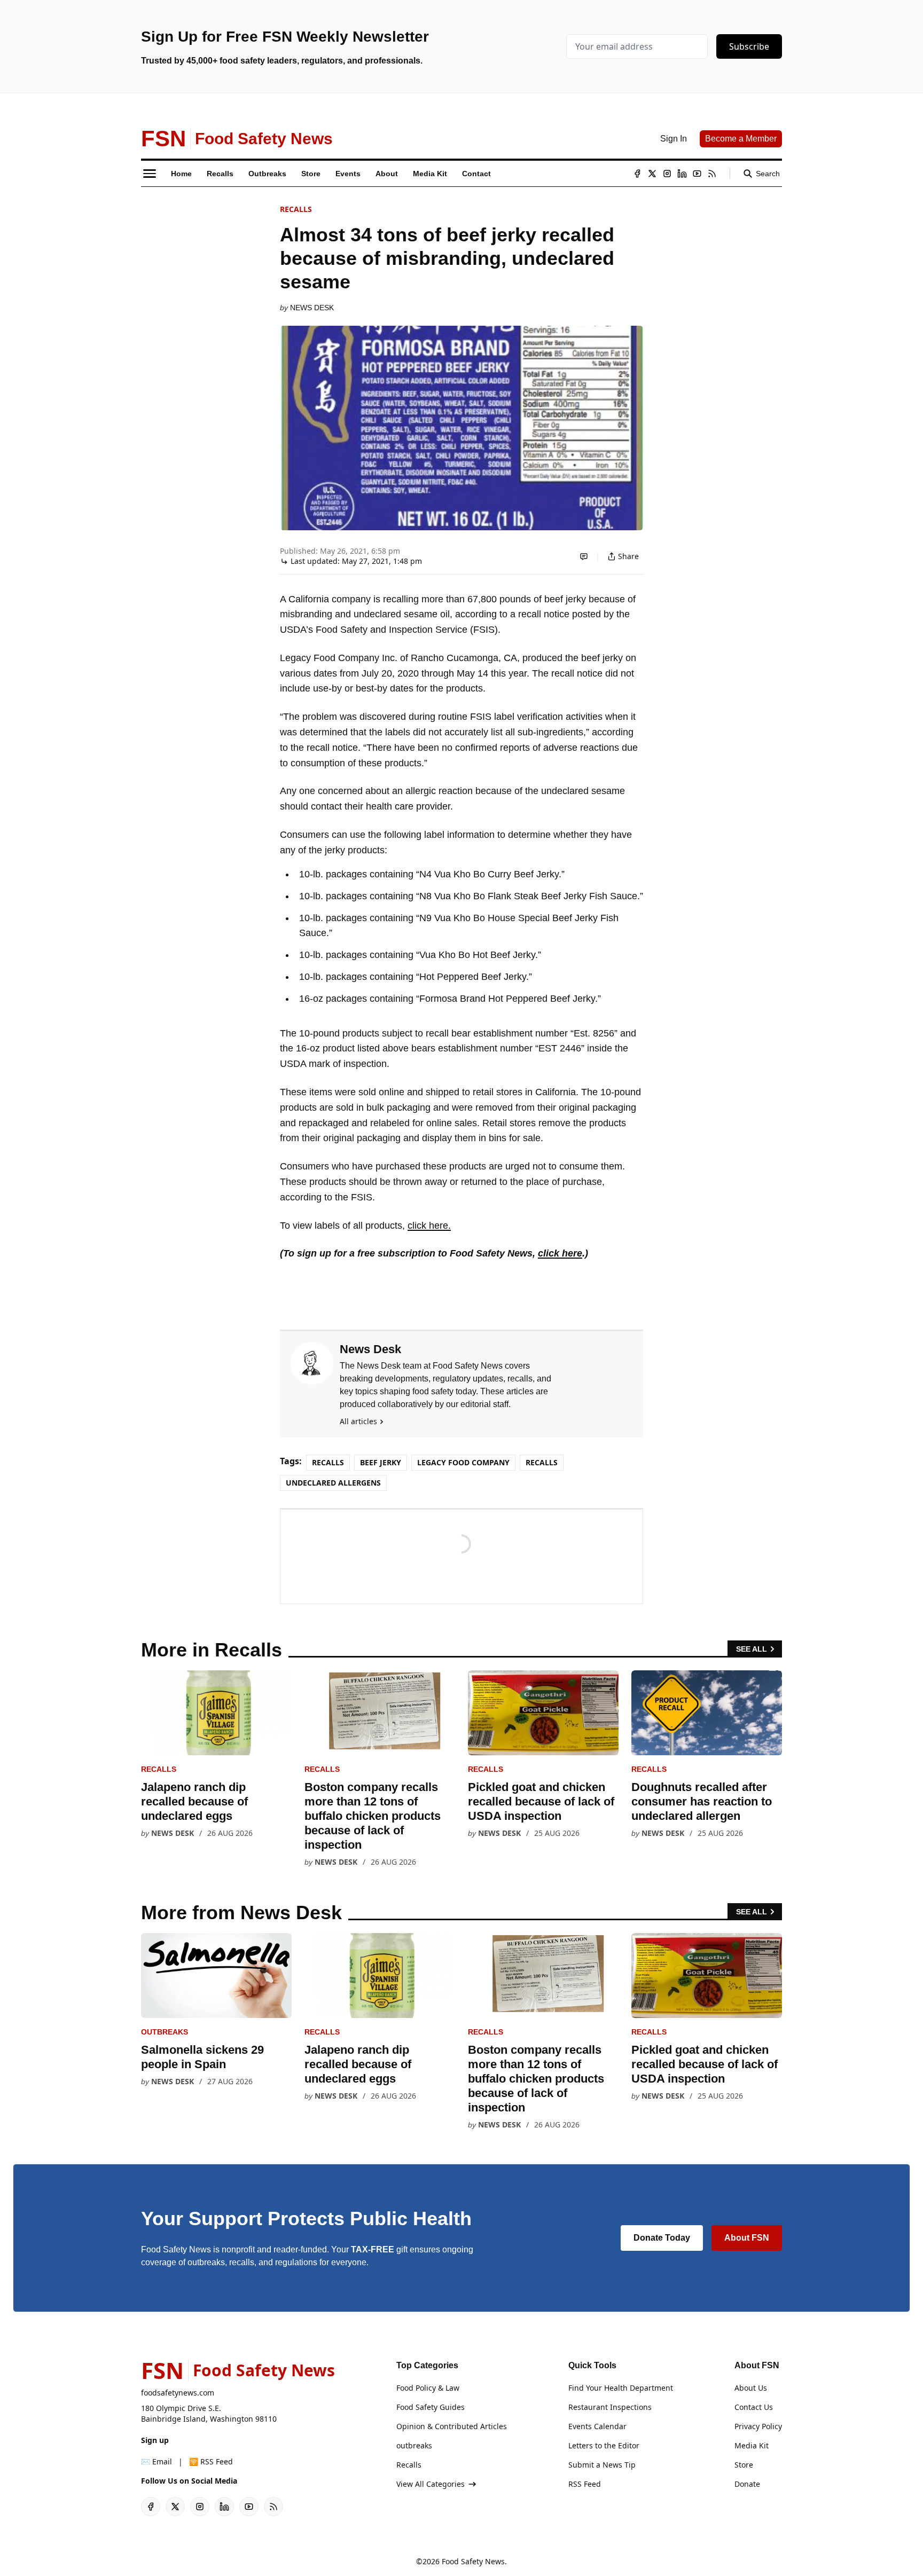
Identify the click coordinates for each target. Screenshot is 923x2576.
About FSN (747, 2238)
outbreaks (165, 2032)
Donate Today (662, 2238)
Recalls (296, 209)
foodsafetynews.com (178, 2393)
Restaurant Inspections (610, 2407)
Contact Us (754, 2407)
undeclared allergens (333, 1483)
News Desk (312, 308)
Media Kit (752, 2445)
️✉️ (157, 2461)
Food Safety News (473, 2561)
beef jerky (381, 1462)
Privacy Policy (758, 2426)
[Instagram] (667, 174)
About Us (751, 2388)
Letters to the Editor (604, 2445)
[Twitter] (652, 174)
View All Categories (431, 2484)
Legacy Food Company (463, 1462)
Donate (747, 2484)
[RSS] (712, 174)
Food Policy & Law (428, 2388)
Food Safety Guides (431, 2407)
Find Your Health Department (621, 2388)
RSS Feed (585, 2484)
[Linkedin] (682, 174)
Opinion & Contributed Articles (452, 2426)
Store (744, 2465)
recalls (542, 1462)
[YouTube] (697, 174)
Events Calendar (597, 2426)
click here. (429, 1226)
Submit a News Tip (602, 2465)
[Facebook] (637, 174)
